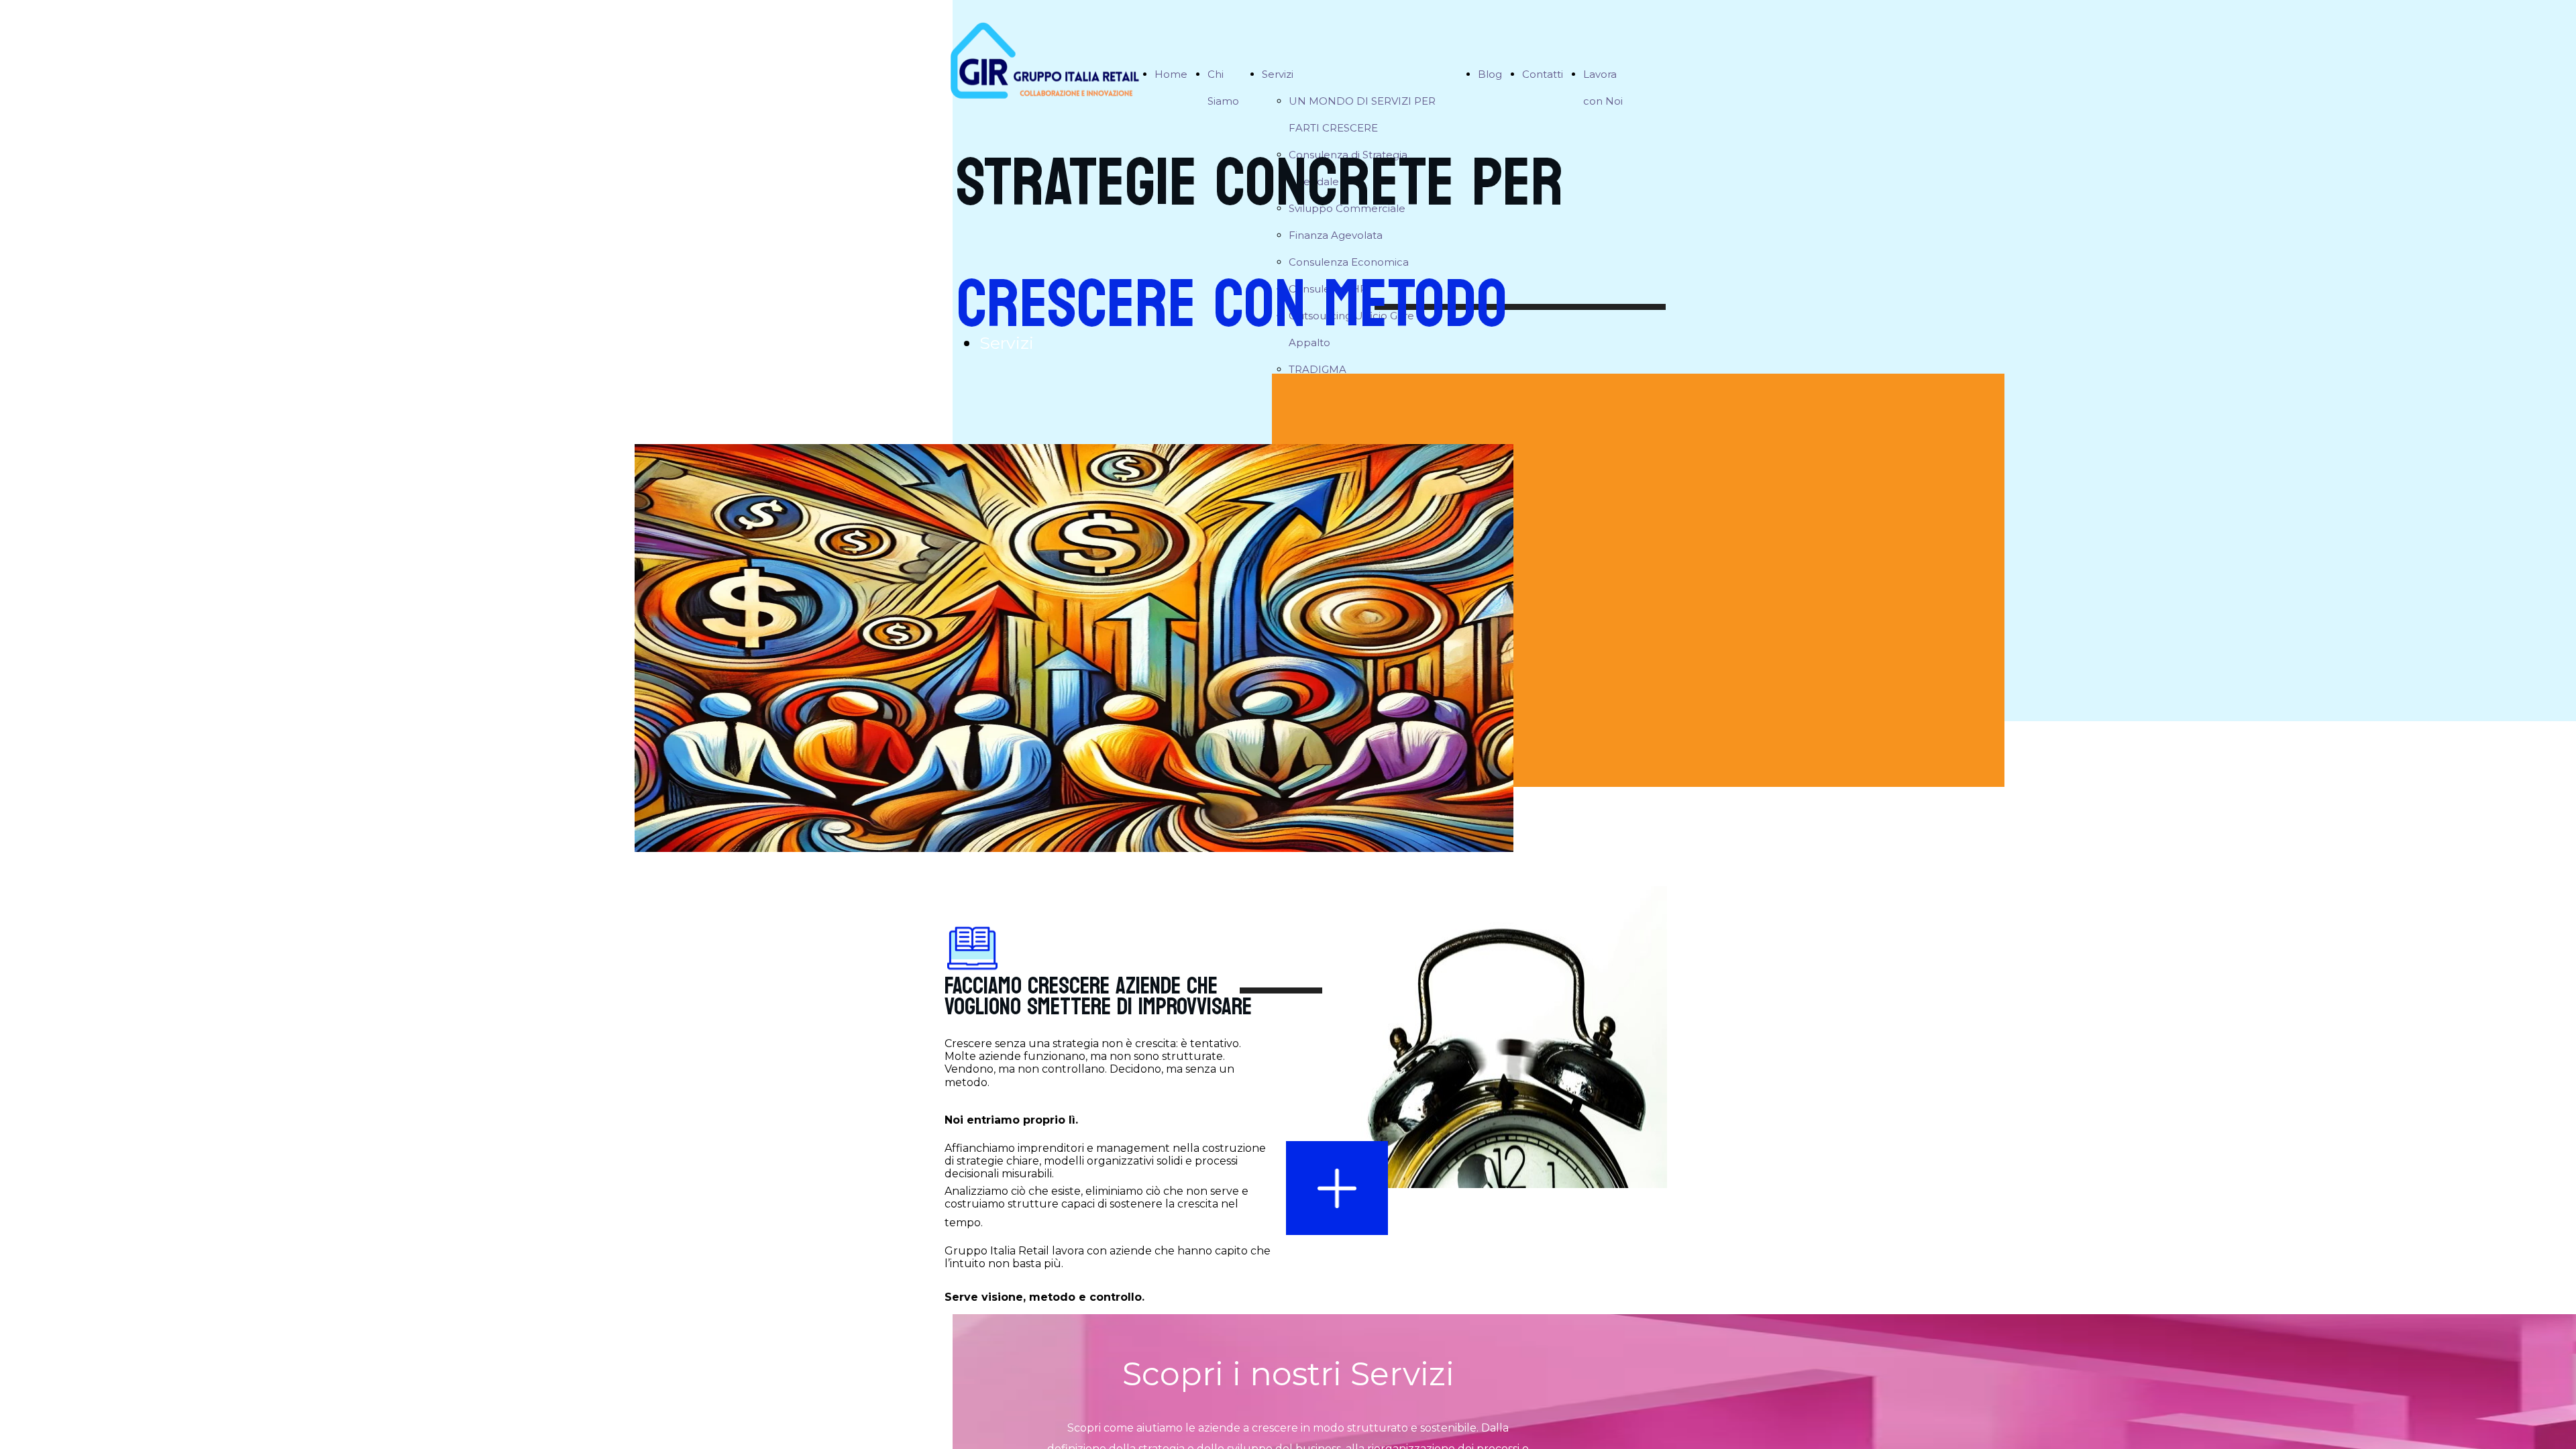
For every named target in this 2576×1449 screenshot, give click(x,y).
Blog (1490, 74)
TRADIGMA (1318, 369)
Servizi (1278, 74)
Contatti (1543, 74)
